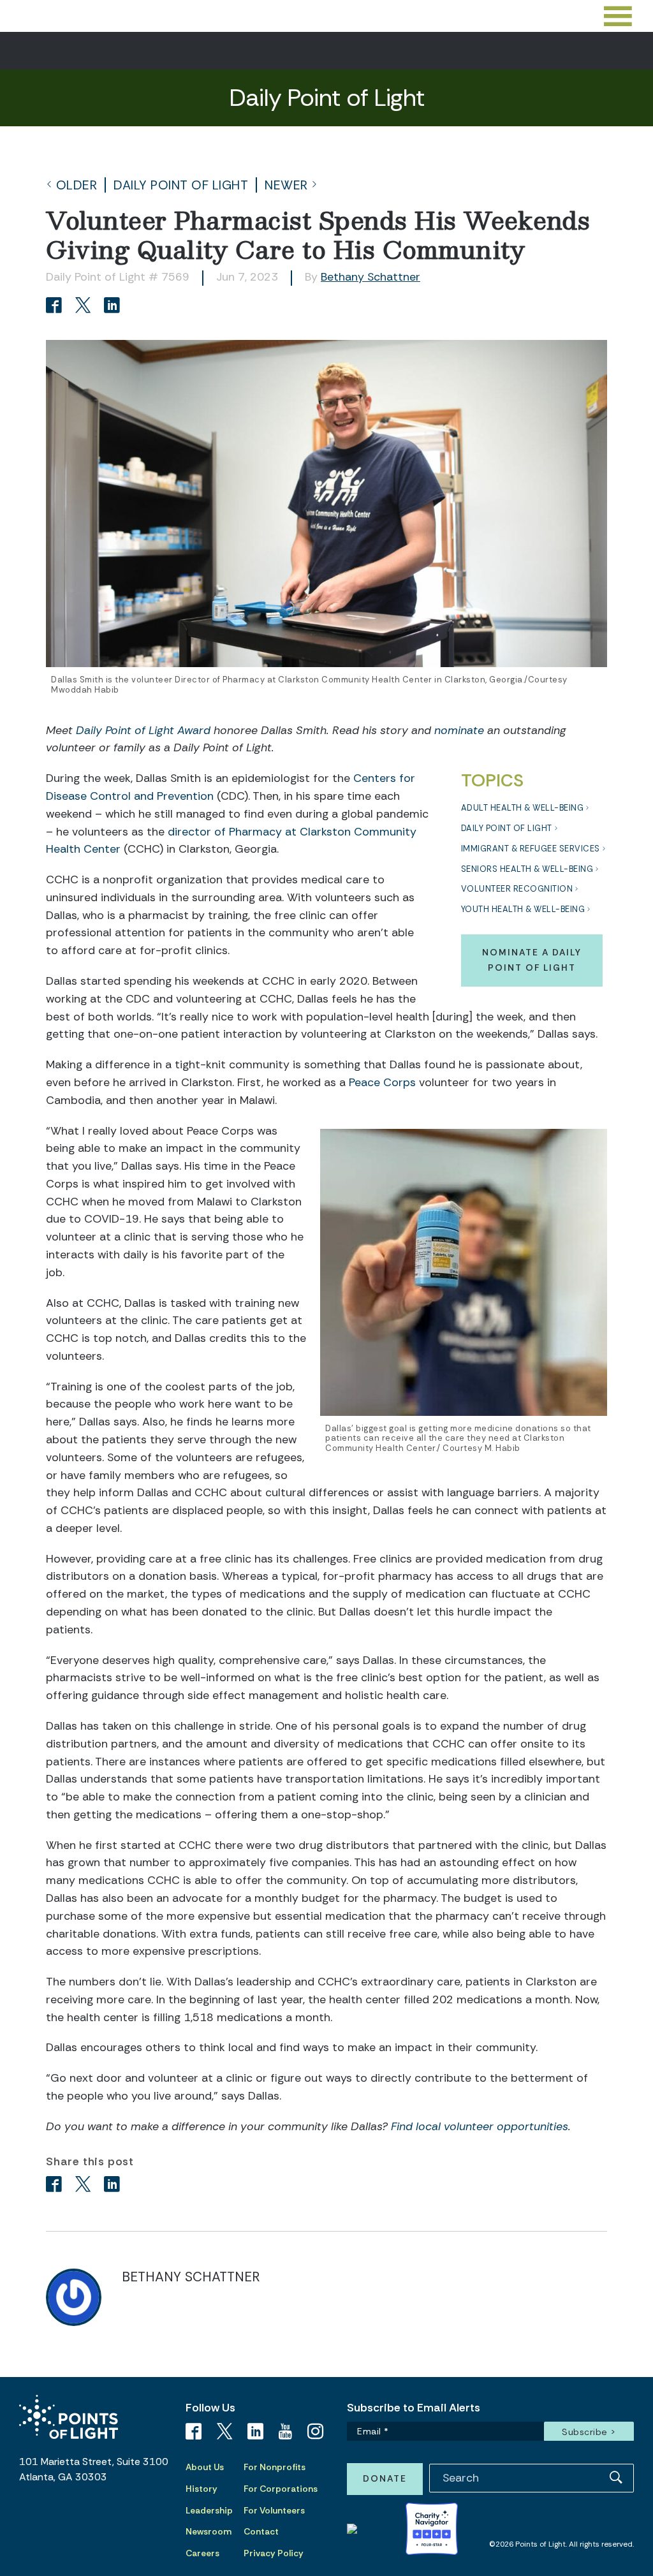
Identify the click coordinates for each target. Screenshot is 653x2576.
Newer (286, 185)
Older (77, 185)
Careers (202, 2553)
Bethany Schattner (371, 277)
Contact (261, 2531)
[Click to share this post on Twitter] (85, 306)
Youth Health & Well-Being (523, 909)
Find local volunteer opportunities (480, 2126)
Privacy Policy (274, 2553)
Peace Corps (382, 1082)
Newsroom (209, 2531)
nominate (459, 730)
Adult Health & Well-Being (523, 808)
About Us (205, 2467)
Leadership (209, 2510)
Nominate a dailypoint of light (532, 960)
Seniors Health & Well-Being (527, 869)
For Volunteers (274, 2510)
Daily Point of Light (181, 185)
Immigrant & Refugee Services (531, 849)
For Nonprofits (275, 2467)
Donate (385, 2478)
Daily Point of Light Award (143, 730)
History (202, 2489)
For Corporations (281, 2489)
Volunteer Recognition (517, 889)
